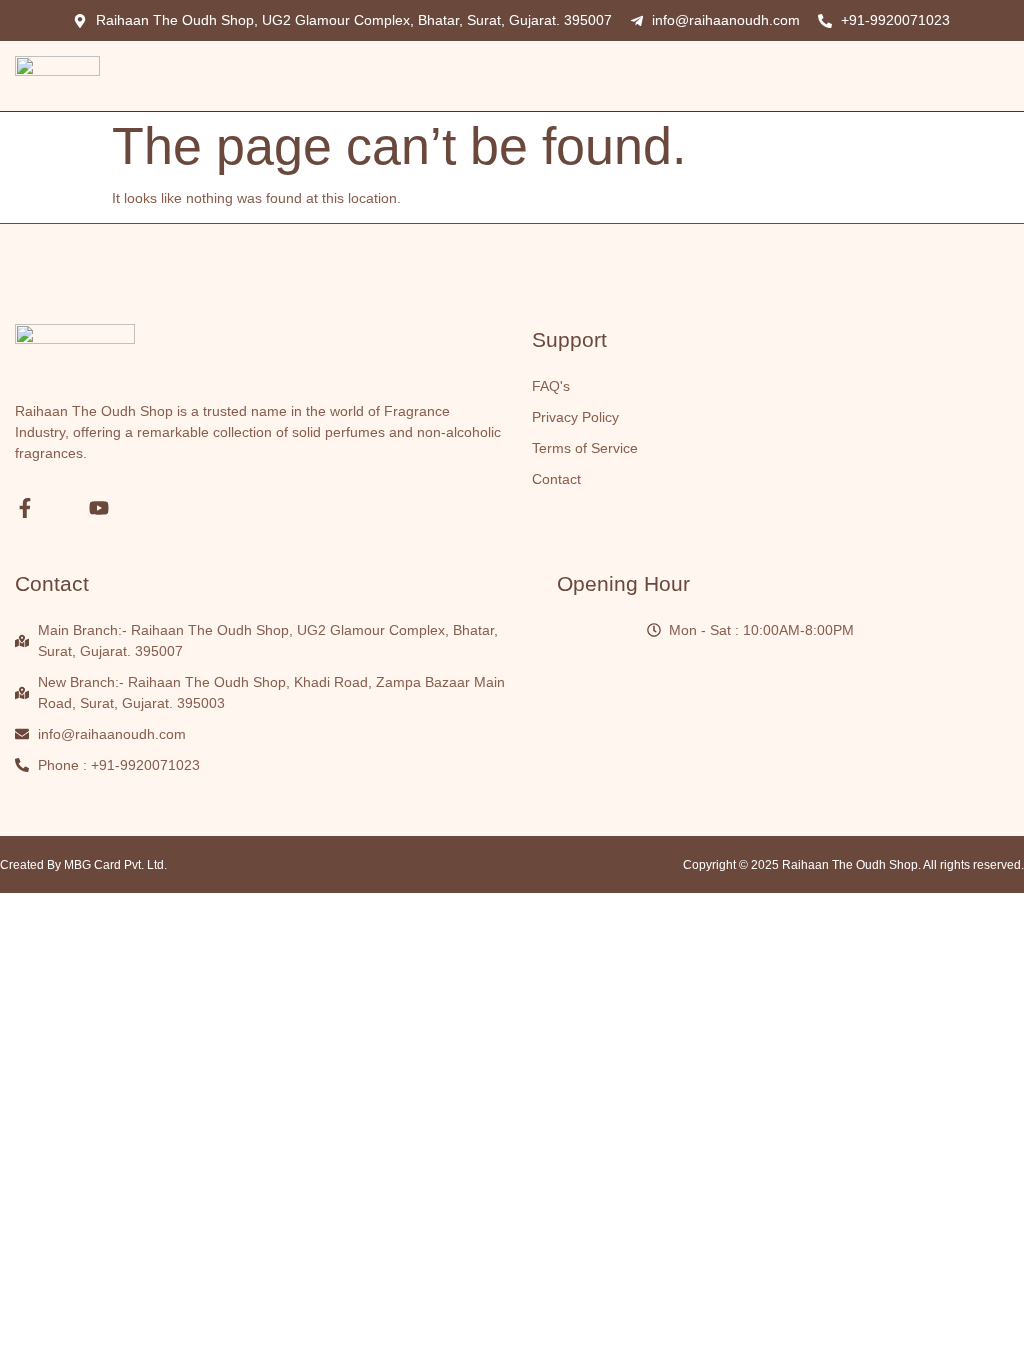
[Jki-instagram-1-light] (62, 508)
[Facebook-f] (25, 508)
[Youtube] (99, 508)
